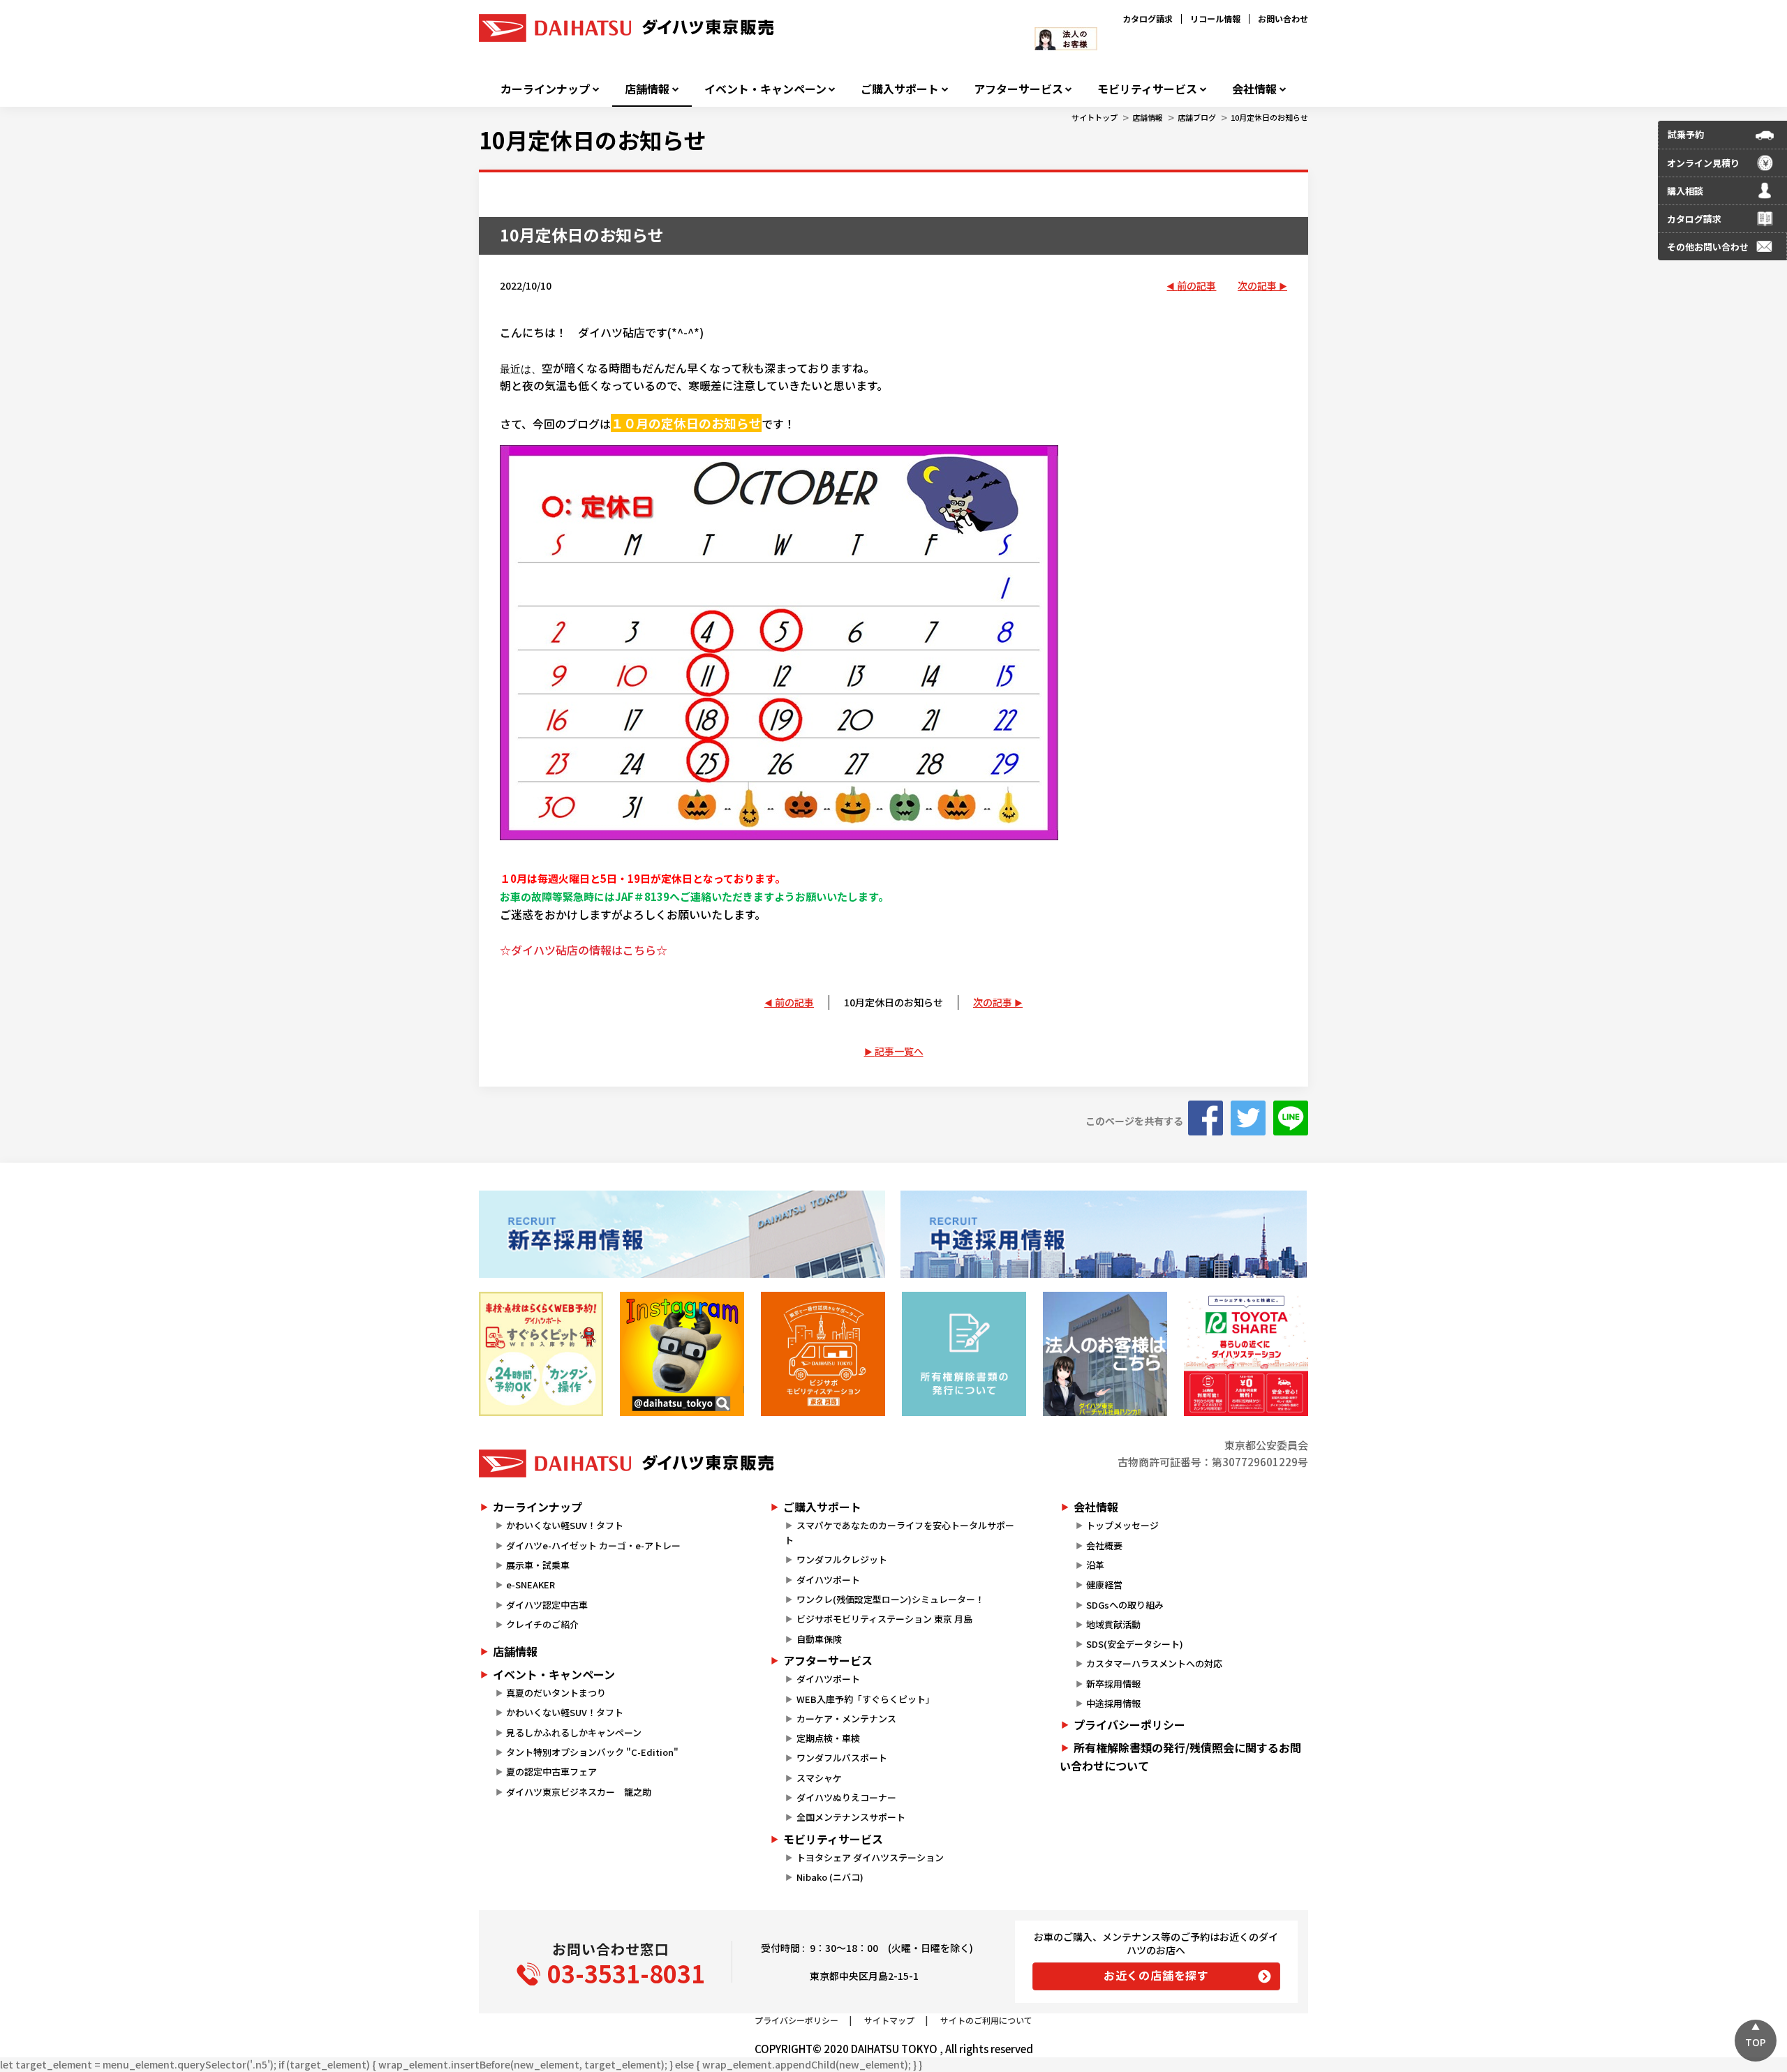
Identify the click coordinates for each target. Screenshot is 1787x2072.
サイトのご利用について (986, 2020)
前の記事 (1196, 285)
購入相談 (1685, 191)
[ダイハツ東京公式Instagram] (682, 1354)
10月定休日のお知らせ (1269, 117)
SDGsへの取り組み (1125, 1605)
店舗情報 (647, 89)
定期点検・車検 (828, 1738)
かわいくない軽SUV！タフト (565, 1525)
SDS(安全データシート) (1135, 1644)
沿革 (1095, 1565)
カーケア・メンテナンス (846, 1719)
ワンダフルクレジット (842, 1559)
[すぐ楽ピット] (541, 1354)
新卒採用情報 (1113, 1684)
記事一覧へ (899, 1051)
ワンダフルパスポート (842, 1758)
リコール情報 (1215, 18)
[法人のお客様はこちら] (1105, 1354)
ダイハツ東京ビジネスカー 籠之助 (579, 1792)
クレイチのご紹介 (542, 1624)
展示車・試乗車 (538, 1565)
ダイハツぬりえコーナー (846, 1797)
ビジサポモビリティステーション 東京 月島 (884, 1619)
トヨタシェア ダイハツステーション (870, 1857)
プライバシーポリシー (1129, 1724)
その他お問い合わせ (1708, 247)
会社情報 (1254, 89)
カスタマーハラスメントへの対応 (1154, 1663)
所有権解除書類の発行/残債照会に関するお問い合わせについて (1180, 1757)
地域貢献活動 (1113, 1624)
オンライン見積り (1703, 163)
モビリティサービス (1147, 89)
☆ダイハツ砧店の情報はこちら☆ (584, 950)
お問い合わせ (1283, 18)
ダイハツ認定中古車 (547, 1605)
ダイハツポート (828, 1580)
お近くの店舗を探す (1156, 1975)
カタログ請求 (1148, 18)
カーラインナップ (545, 89)
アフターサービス (1018, 89)
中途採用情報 (1113, 1703)
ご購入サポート (900, 89)
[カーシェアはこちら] (1246, 1354)
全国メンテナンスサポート (851, 1817)
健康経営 (1104, 1585)
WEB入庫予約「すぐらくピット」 (866, 1699)
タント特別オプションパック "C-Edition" (592, 1752)
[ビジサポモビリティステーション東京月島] (823, 1354)
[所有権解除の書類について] (964, 1354)
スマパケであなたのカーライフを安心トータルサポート (899, 1533)
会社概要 (1104, 1545)
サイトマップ (889, 2020)
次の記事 (1257, 285)
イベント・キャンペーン (765, 89)
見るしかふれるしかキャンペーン (574, 1732)
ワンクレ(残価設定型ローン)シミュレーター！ (890, 1599)
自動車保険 (819, 1639)
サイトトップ (1095, 117)
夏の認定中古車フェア (551, 1772)
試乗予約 (1686, 134)
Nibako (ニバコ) (830, 1877)
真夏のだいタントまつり (556, 1693)
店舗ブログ (1197, 117)
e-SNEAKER (531, 1585)
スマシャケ (819, 1778)
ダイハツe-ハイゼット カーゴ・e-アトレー (593, 1545)
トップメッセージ (1122, 1525)
